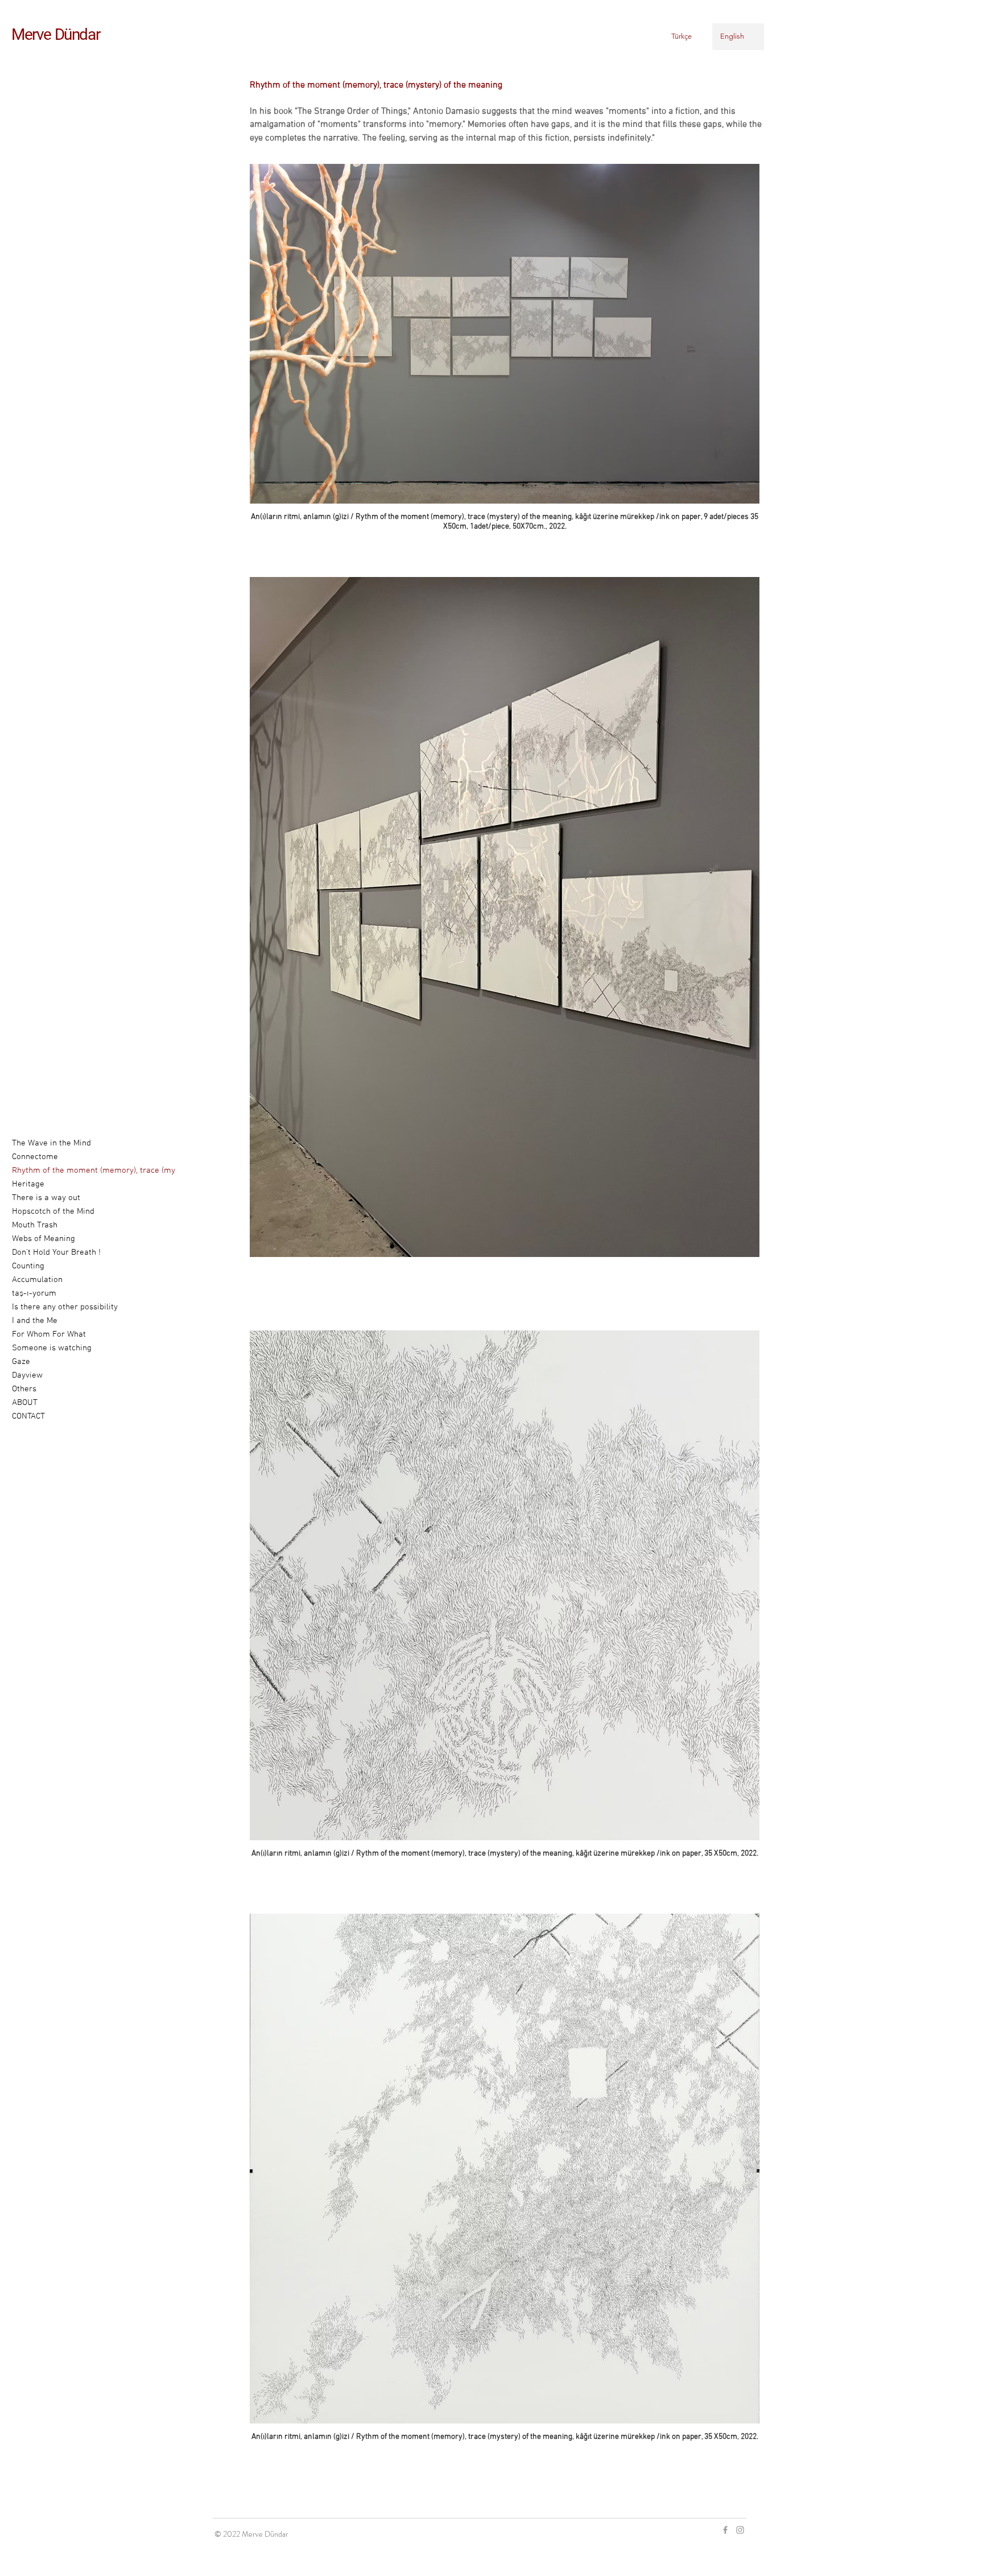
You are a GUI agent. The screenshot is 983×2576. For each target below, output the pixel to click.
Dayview (27, 1375)
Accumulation (37, 1280)
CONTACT (28, 1416)
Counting (28, 1266)
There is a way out (46, 1198)
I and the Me (35, 1321)
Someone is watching (52, 1348)
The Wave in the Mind (51, 1143)
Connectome (35, 1157)
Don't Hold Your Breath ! (56, 1252)
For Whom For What (49, 1334)
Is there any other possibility (65, 1307)
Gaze (21, 1362)
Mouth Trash (35, 1225)
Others (24, 1389)
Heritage (28, 1184)
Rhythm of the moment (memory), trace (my (69, 1170)
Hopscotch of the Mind (53, 1211)
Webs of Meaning (44, 1239)
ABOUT (25, 1403)
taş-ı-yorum (34, 1293)
